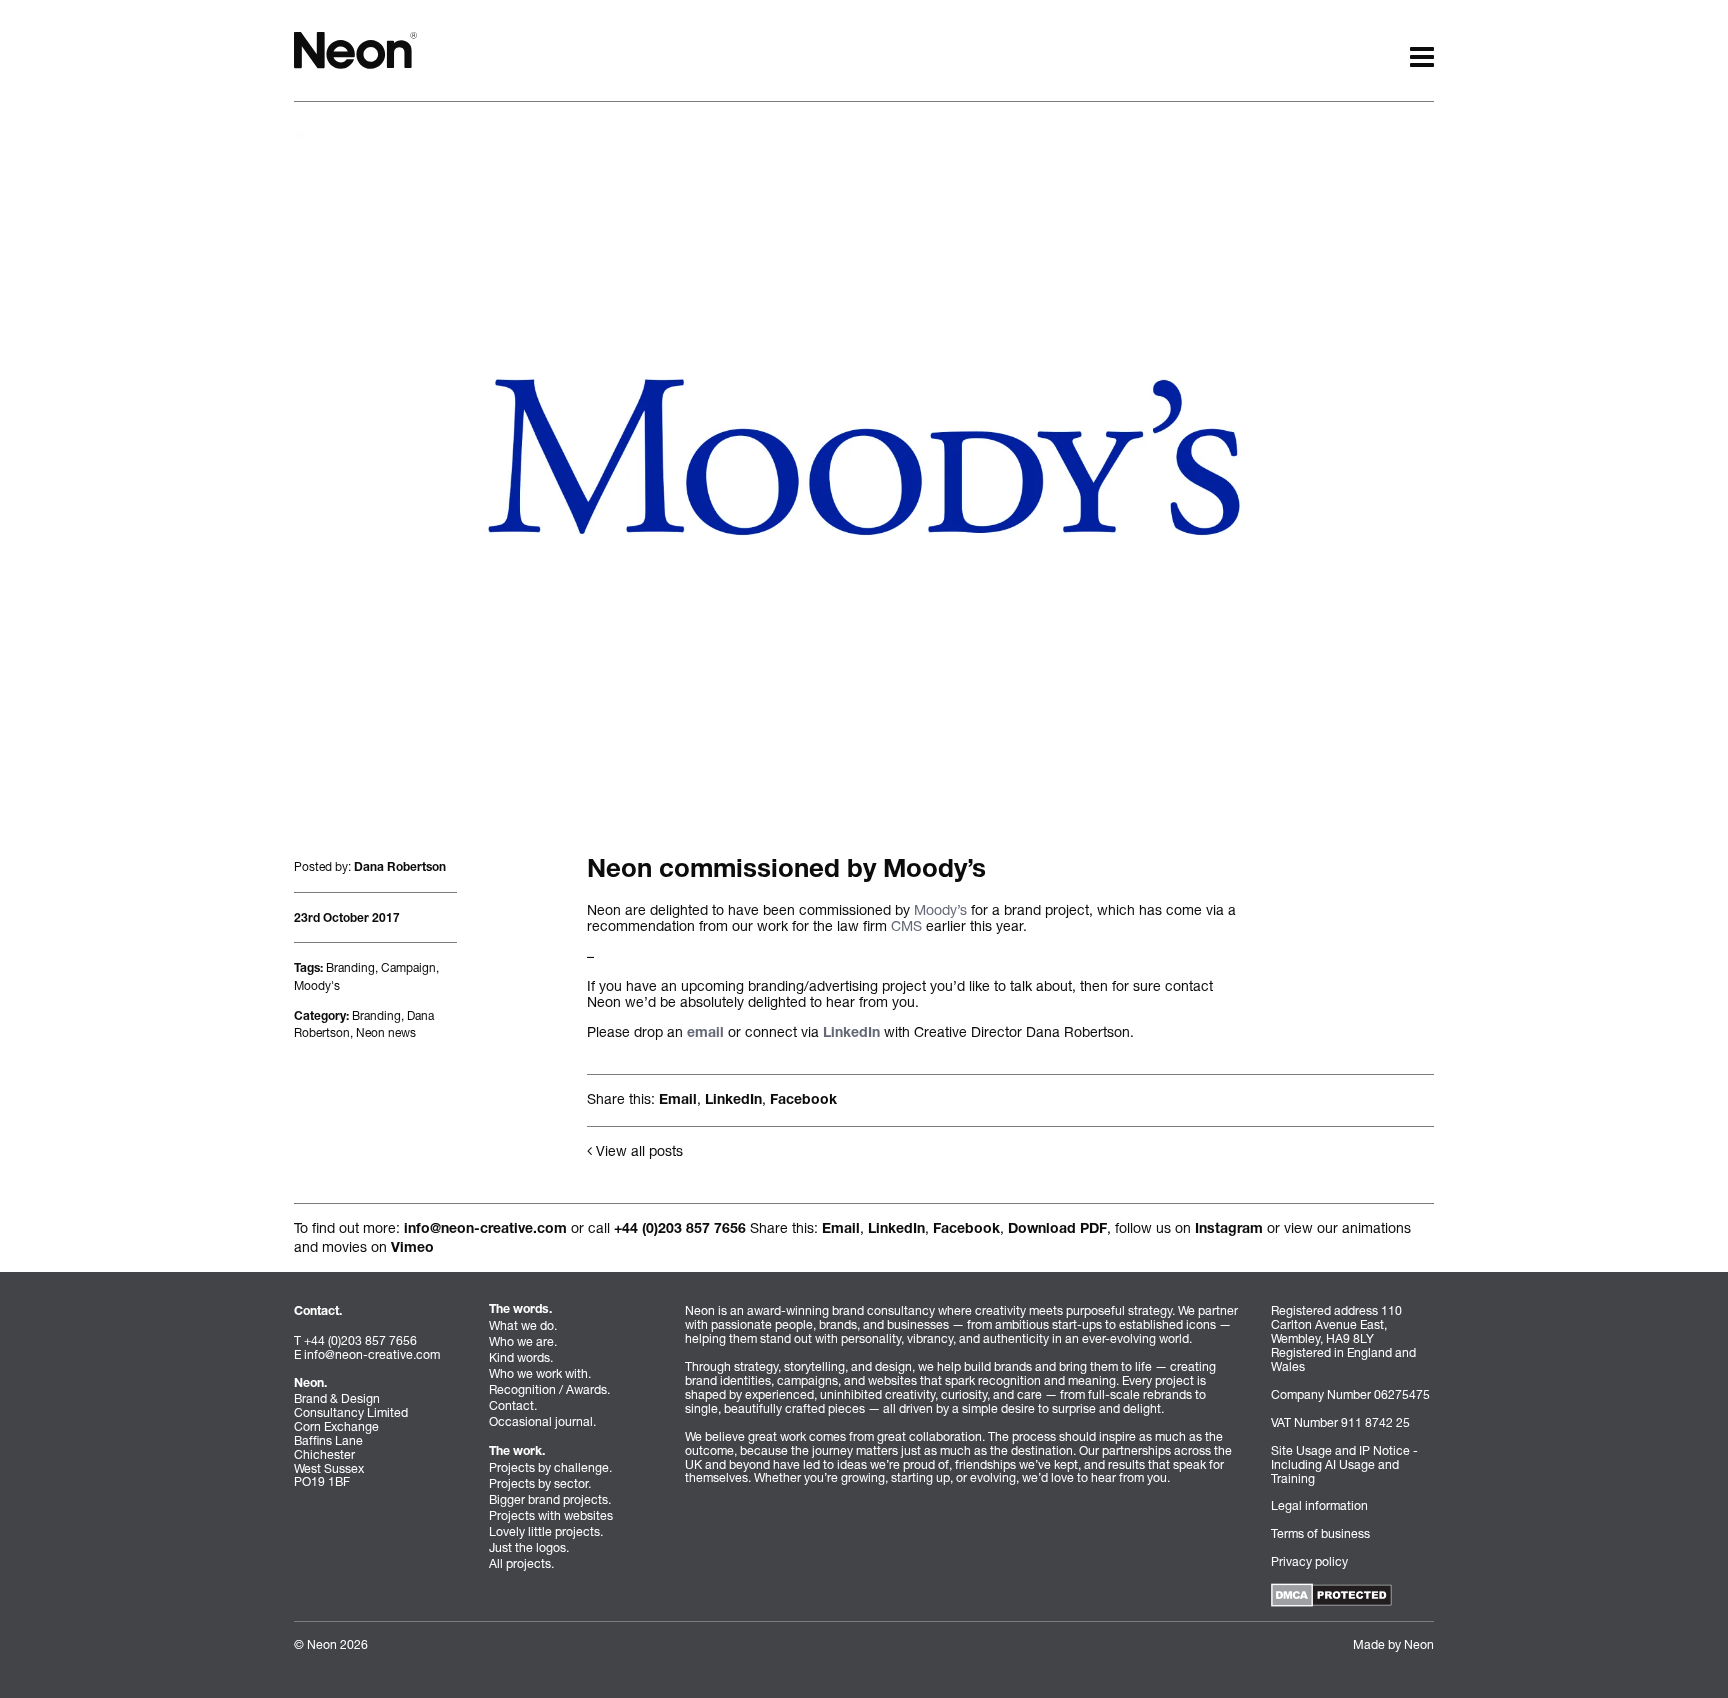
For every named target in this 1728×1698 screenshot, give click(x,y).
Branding (350, 967)
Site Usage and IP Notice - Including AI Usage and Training (1344, 1464)
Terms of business (1320, 1533)
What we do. (523, 1325)
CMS (906, 925)
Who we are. (523, 1341)
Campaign (408, 967)
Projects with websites (551, 1515)
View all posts (637, 1150)
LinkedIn (851, 1034)
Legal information (1319, 1505)
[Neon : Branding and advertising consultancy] (355, 48)
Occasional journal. (542, 1421)
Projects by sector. (540, 1483)
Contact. (513, 1405)
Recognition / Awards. (549, 1389)
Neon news (386, 1032)
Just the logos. (529, 1547)
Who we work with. (540, 1373)
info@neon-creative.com (485, 1230)
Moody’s (940, 909)
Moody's (317, 985)
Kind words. (521, 1357)
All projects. (521, 1563)
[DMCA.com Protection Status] (1331, 1593)
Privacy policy (1309, 1561)
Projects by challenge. (550, 1467)
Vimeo (412, 1249)
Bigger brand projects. (550, 1499)
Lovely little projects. (546, 1531)
